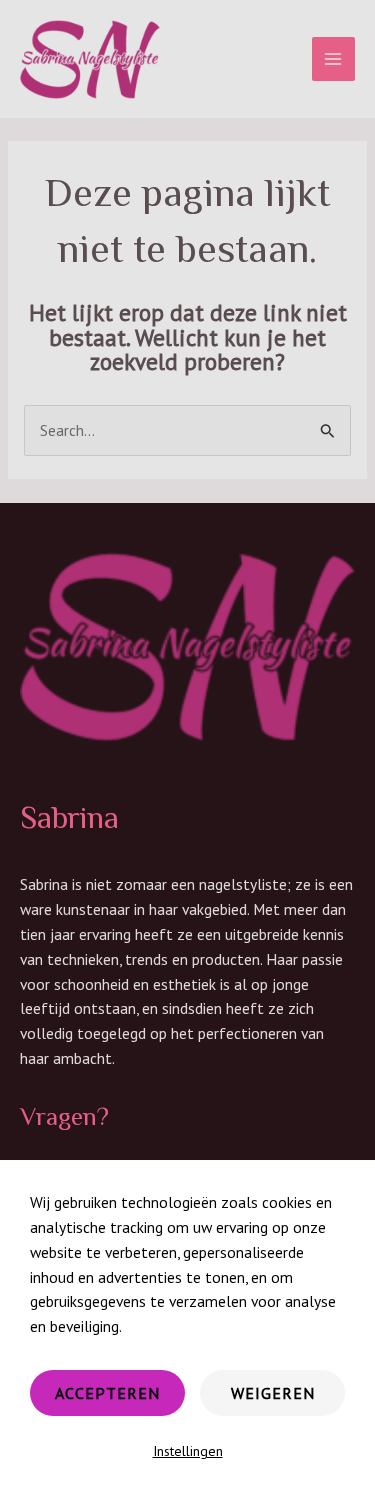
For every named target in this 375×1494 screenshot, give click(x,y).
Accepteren (107, 1393)
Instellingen (188, 1451)
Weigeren (273, 1393)
